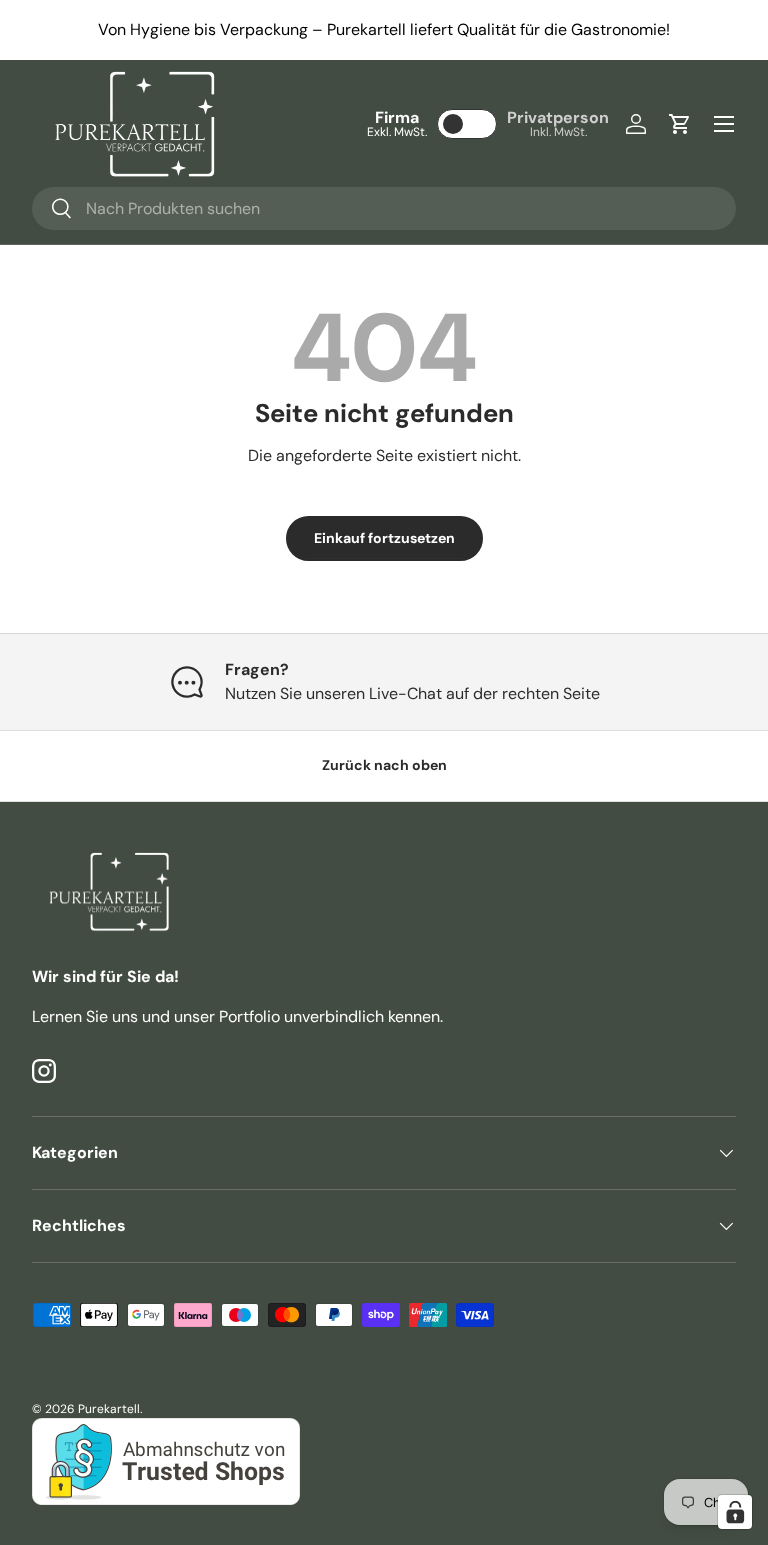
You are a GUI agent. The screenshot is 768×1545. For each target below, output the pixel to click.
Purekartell (109, 1409)
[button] (680, 124)
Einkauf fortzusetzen (384, 538)
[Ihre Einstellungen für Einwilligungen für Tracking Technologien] (735, 1512)
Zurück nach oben (384, 765)
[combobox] (384, 208)
